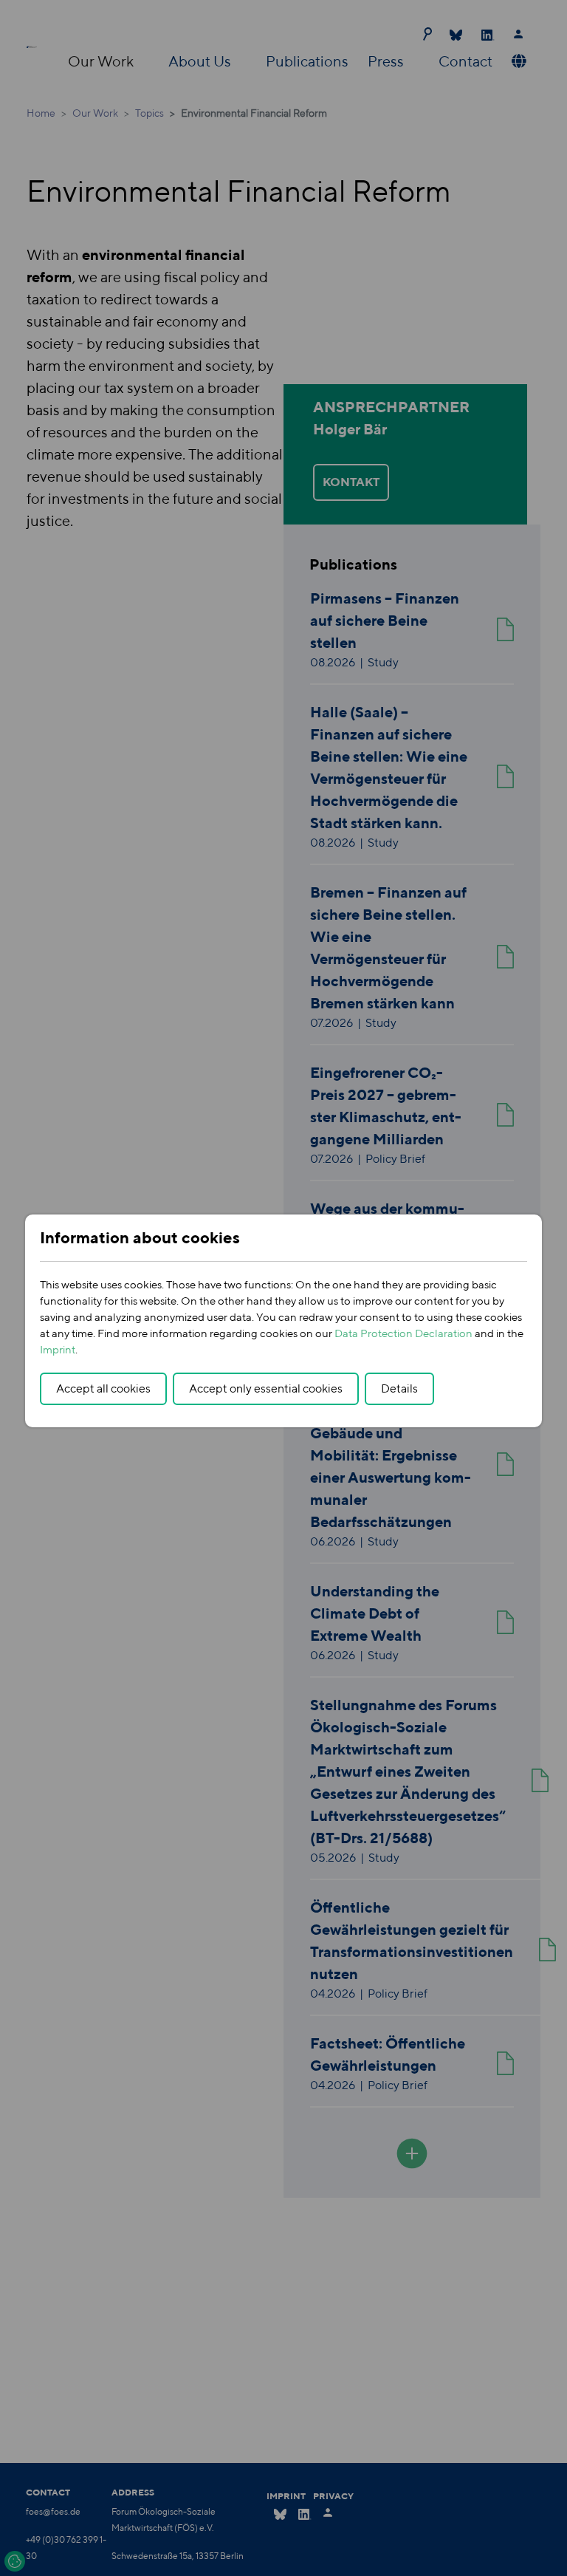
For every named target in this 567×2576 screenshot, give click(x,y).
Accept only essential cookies (266, 1388)
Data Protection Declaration (403, 1333)
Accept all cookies (103, 1388)
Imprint (58, 1349)
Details (399, 1388)
